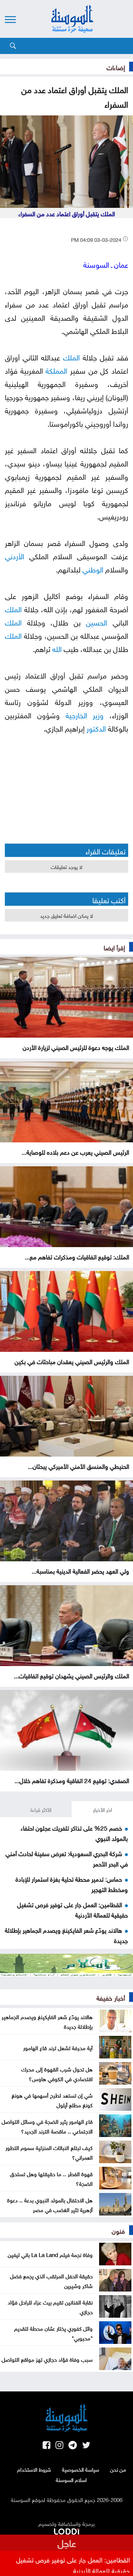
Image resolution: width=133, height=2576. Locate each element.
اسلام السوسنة (71, 2479)
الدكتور (96, 727)
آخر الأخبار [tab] (102, 1809)
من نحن (118, 2469)
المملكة (56, 370)
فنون (118, 2230)
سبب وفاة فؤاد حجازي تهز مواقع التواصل (47, 2359)
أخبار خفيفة (111, 1997)
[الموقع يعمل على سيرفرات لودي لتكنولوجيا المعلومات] (66, 2530)
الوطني (93, 568)
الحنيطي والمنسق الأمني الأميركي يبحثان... (78, 1466)
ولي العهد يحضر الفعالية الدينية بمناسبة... (80, 1570)
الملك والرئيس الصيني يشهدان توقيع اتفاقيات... (72, 1675)
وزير (98, 714)
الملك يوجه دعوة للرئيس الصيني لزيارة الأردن (76, 1047)
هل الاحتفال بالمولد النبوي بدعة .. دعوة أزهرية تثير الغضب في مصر (50, 2204)
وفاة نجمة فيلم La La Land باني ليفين (50, 2254)
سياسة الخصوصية (81, 2469)
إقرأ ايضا (114, 947)
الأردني (15, 555)
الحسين (97, 621)
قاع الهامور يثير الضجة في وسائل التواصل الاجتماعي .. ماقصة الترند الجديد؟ (47, 2126)
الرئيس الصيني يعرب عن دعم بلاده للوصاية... (75, 1151)
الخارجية (76, 714)
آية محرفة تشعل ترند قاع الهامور (58, 2047)
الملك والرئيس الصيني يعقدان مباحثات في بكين (72, 1361)
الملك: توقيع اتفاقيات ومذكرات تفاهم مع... (77, 1256)
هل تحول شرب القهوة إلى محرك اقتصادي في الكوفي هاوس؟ (57, 2073)
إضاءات (116, 67)
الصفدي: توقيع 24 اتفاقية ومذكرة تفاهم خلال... (72, 1780)
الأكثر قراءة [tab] (41, 1809)
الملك (71, 356)
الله (57, 648)
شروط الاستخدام (34, 2469)
